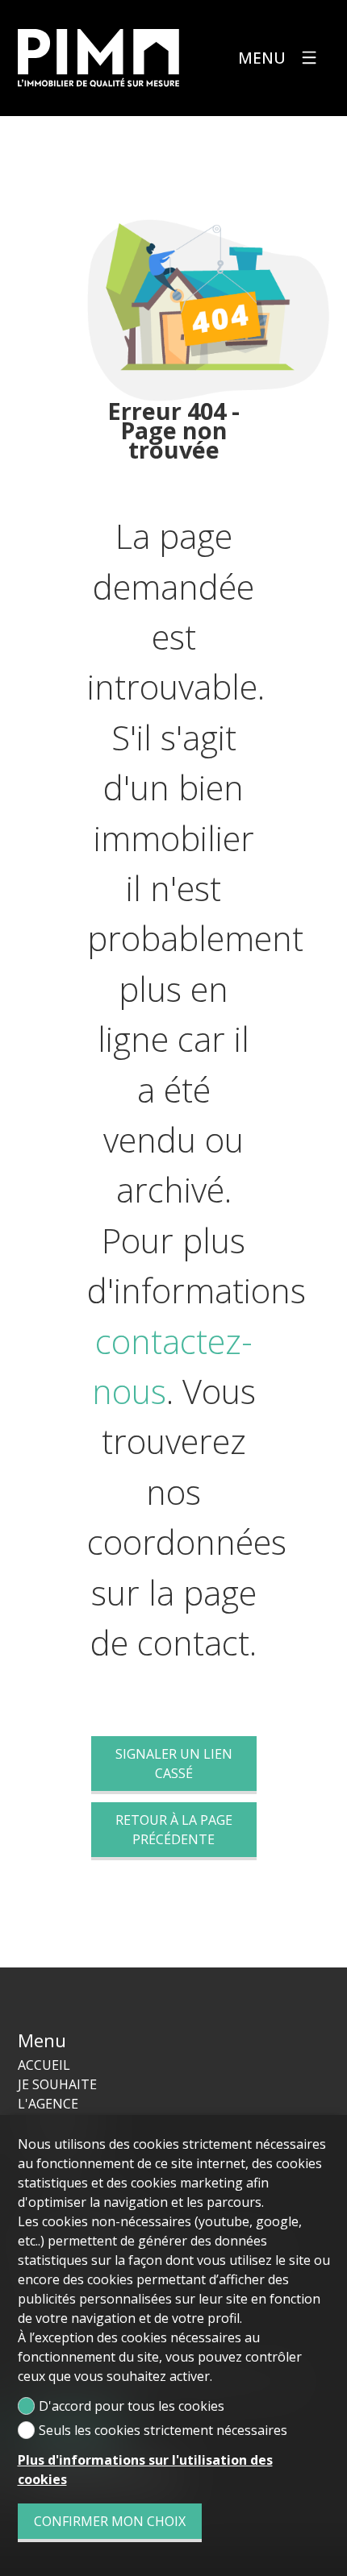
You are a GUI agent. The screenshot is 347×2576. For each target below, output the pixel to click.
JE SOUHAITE (57, 2084)
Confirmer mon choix (110, 2521)
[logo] (98, 58)
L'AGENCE (48, 2104)
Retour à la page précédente (174, 1830)
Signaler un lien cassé (174, 1764)
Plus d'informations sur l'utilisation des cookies (145, 2470)
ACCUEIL (44, 2065)
